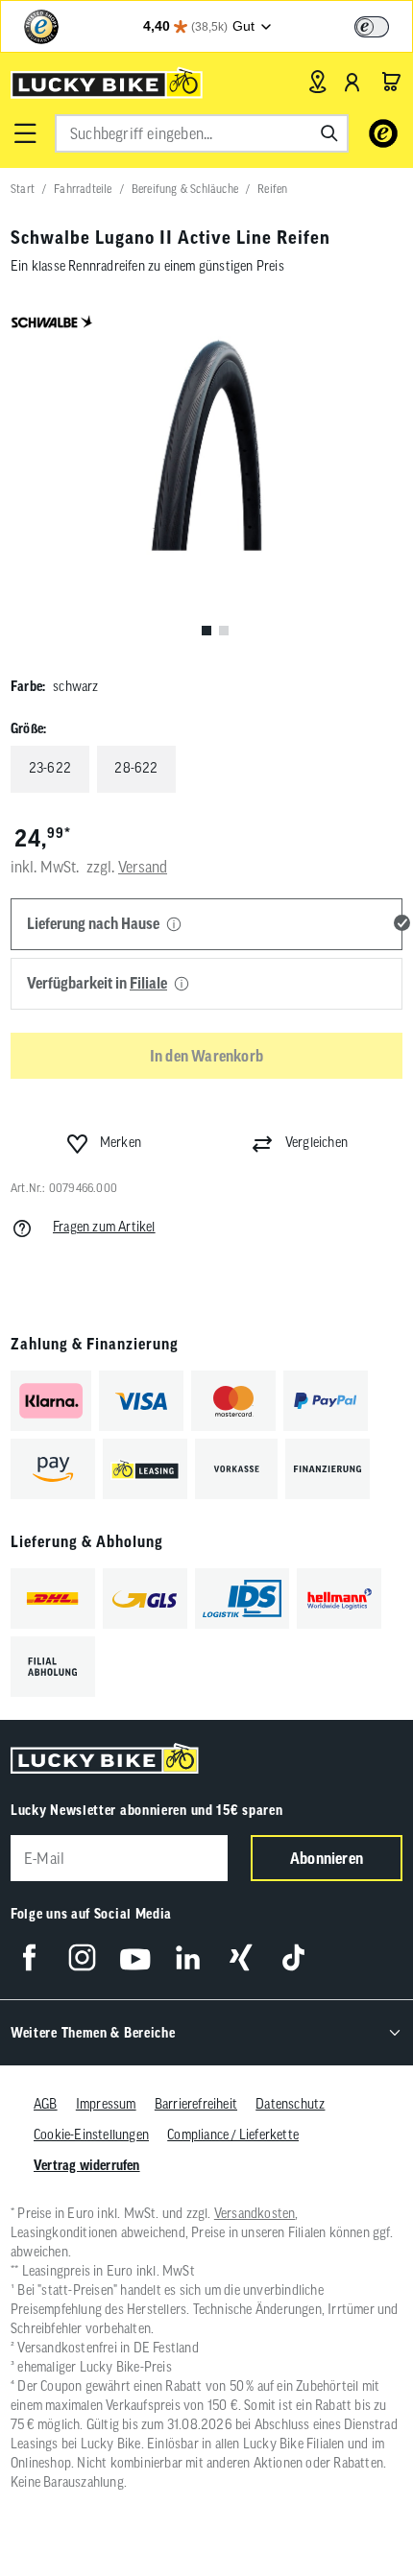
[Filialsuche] (317, 82)
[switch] (372, 27)
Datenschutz (290, 2104)
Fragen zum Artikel (104, 1227)
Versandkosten (255, 2213)
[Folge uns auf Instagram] (82, 1957)
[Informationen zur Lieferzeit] (174, 925)
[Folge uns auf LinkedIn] (188, 1957)
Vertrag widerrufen (87, 2165)
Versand (143, 867)
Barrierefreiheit (196, 2104)
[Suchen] (329, 133)
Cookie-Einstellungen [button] (91, 2135)
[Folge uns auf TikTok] (293, 1957)
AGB (46, 2104)
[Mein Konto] (352, 82)
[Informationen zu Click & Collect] (182, 985)
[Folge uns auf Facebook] (29, 1957)
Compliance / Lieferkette (233, 2135)
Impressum (106, 2104)
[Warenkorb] (391, 82)
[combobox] (202, 133)
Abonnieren (327, 1858)
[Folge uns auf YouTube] (135, 1957)
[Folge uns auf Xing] (241, 1957)
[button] (25, 133)
